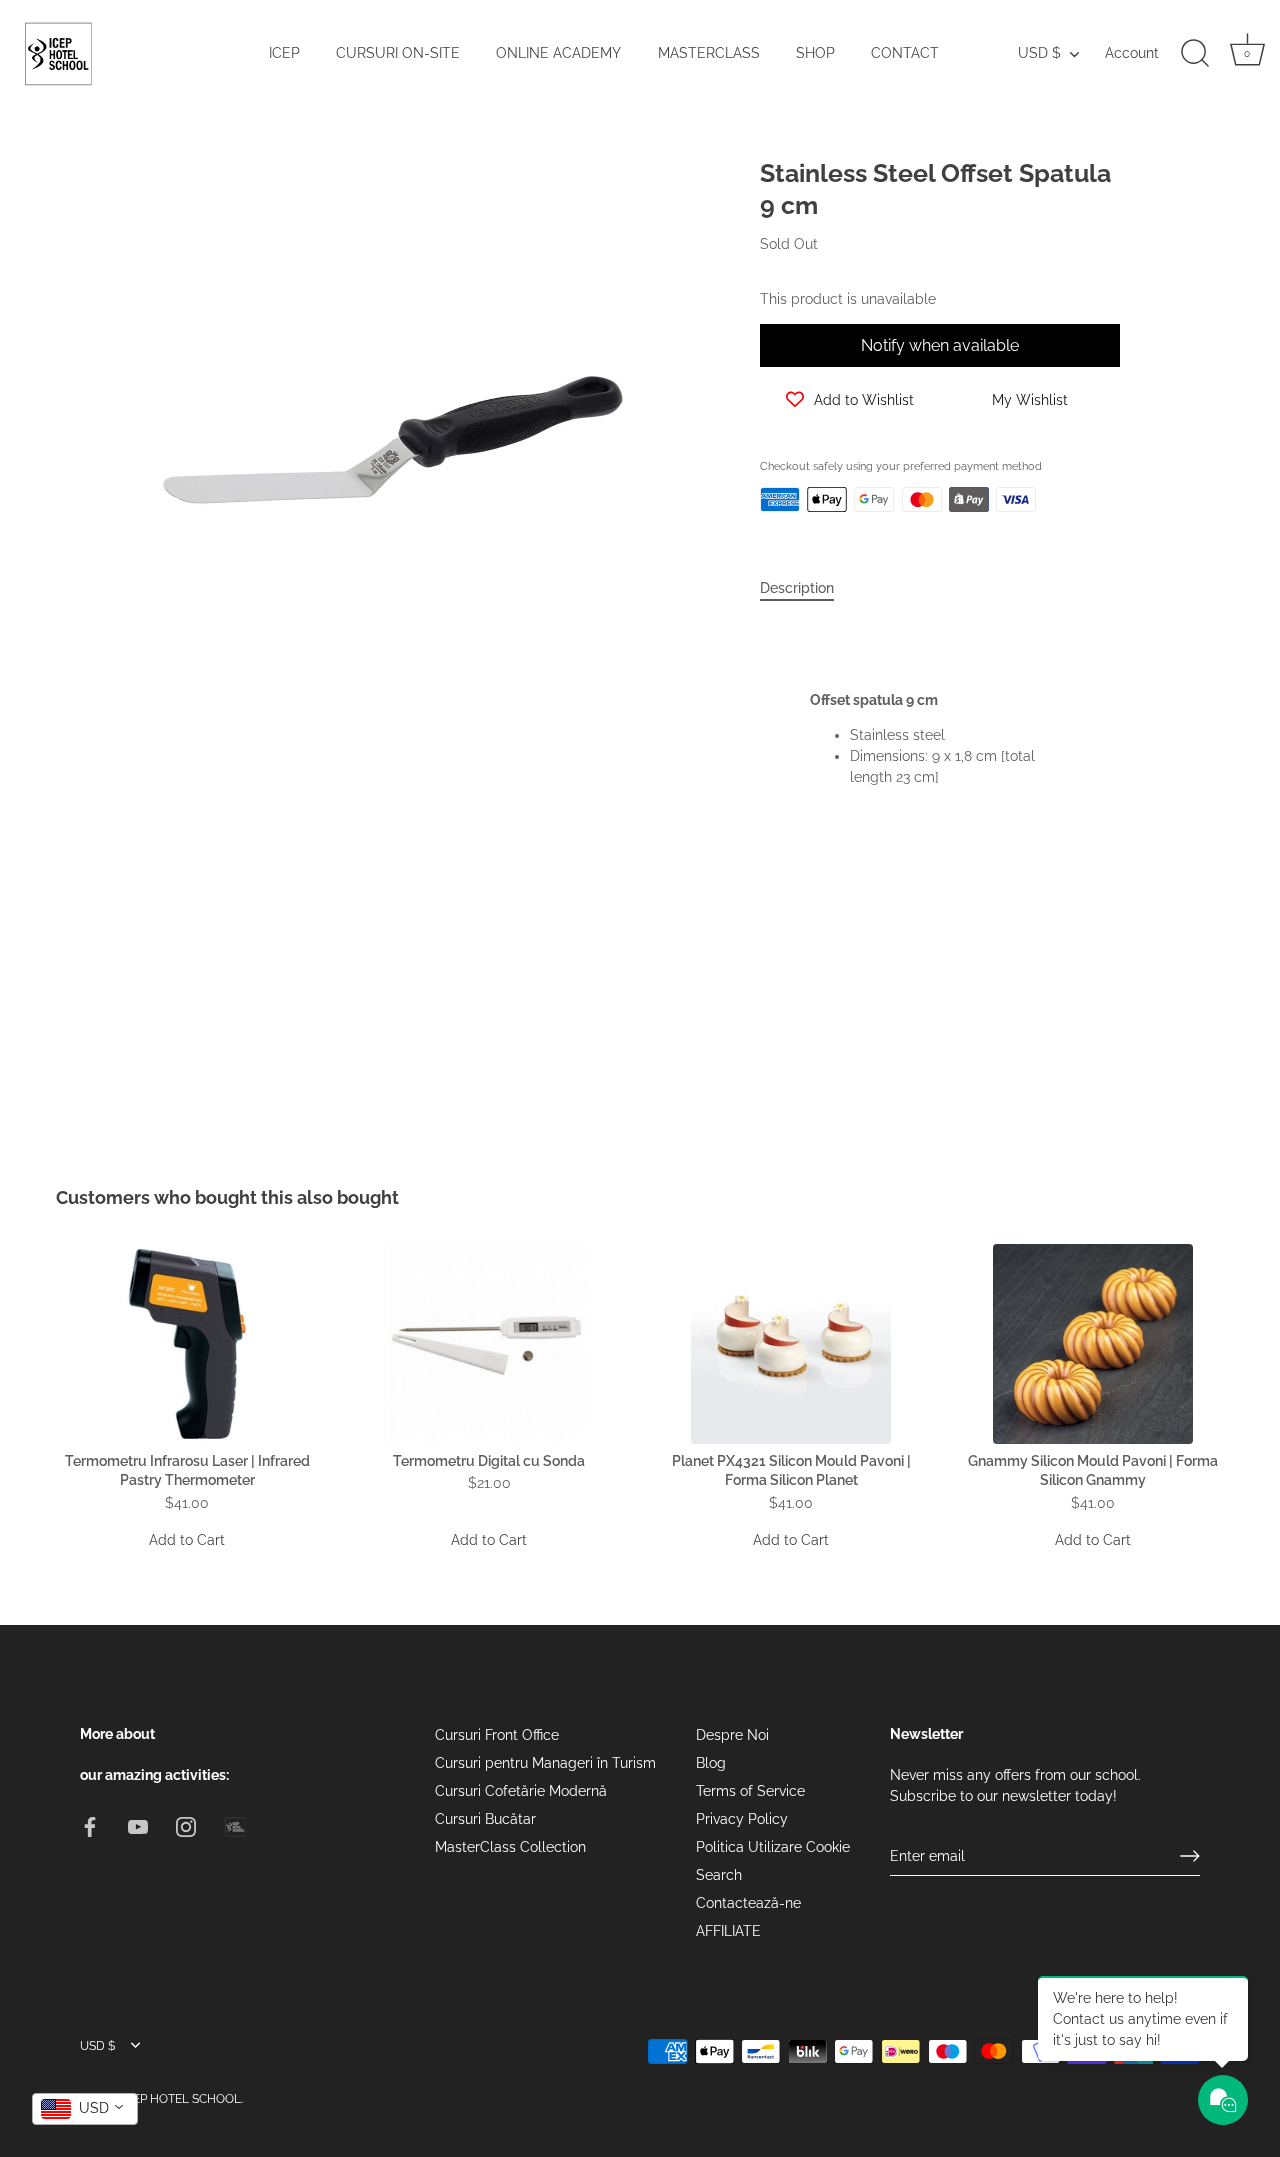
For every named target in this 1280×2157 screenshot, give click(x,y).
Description (797, 588)
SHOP (815, 53)
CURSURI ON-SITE (398, 53)
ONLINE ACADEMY (558, 53)
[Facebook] (90, 1825)
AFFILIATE (728, 1931)
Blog (711, 1763)
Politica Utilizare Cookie (773, 1847)
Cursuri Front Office (497, 1735)
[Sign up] (1190, 1856)
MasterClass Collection (510, 1847)
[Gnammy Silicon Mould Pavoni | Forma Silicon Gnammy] (1093, 1344)
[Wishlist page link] (782, 544)
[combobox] (85, 2109)
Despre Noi (732, 1735)
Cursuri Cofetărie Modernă (521, 1791)
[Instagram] (186, 1825)
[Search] (1195, 54)
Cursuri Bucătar (485, 1819)
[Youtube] (138, 1825)
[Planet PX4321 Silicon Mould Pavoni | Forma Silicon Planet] (791, 1344)
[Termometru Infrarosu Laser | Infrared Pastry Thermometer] (187, 1344)
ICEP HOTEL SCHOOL (181, 2098)
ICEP (284, 53)
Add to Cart (187, 1540)
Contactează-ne (748, 1903)
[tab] (807, 588)
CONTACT (905, 53)
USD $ (1039, 53)
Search (719, 1875)
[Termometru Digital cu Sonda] (489, 1344)
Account (1132, 53)
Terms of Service (750, 1791)
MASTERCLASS (709, 53)
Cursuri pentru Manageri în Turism (545, 1763)
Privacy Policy (742, 1819)
